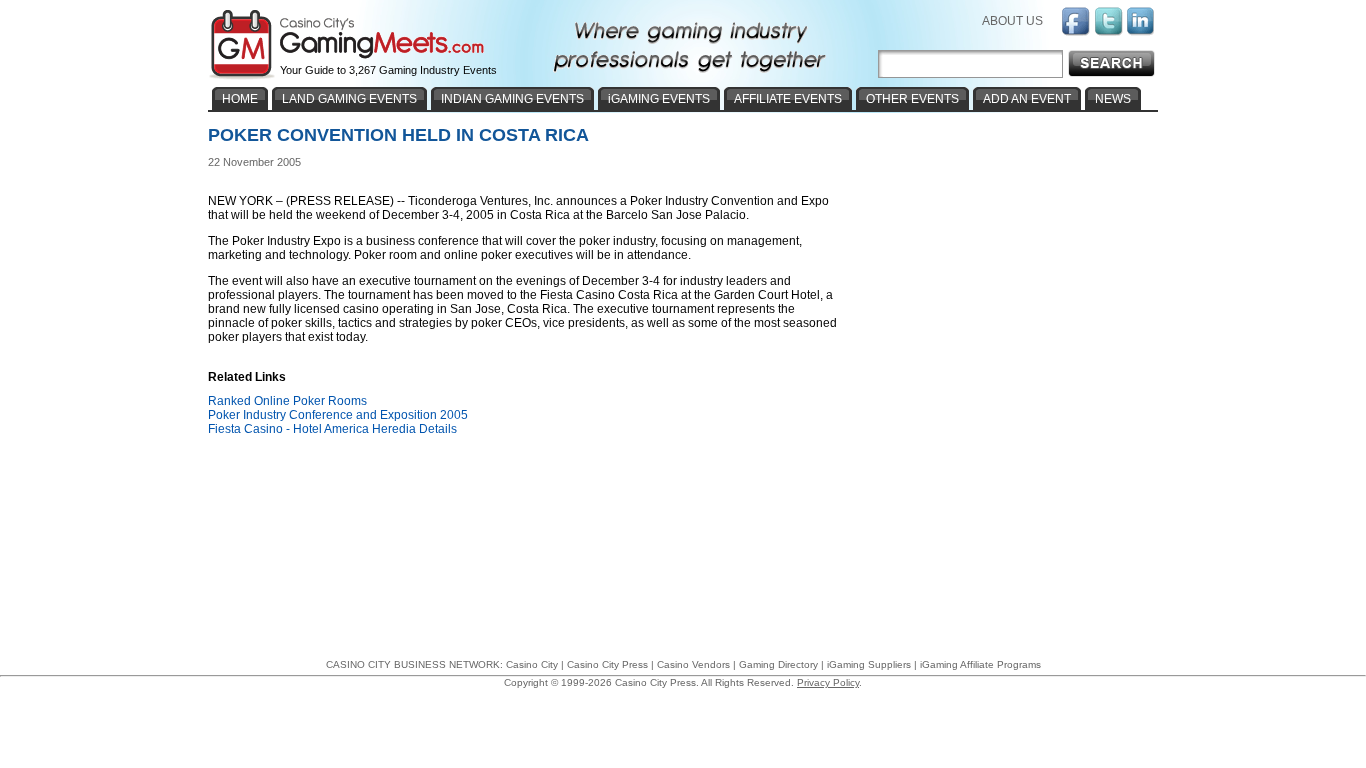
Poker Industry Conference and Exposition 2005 (338, 415)
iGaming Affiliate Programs (980, 664)
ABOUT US (1012, 21)
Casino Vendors (693, 664)
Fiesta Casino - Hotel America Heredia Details (332, 429)
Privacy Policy (828, 682)
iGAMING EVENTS (659, 99)
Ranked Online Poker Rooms (287, 401)
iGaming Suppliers (869, 664)
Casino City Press (607, 664)
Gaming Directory (778, 664)
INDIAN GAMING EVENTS (512, 99)
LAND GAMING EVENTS (349, 99)
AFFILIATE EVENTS (788, 99)
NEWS (1113, 99)
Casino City (532, 664)
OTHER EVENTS (912, 99)
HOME (240, 99)
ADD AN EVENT (1027, 99)
